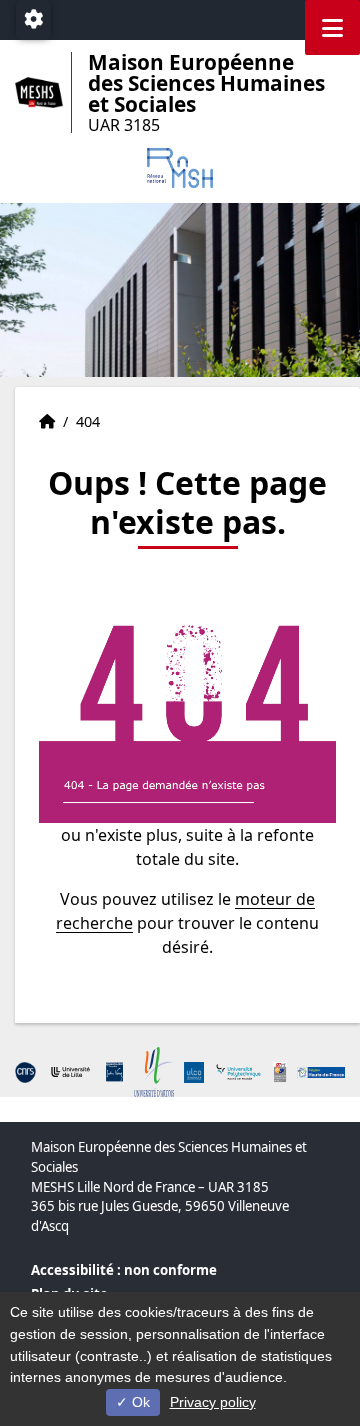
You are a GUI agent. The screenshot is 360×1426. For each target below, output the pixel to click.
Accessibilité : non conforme (124, 1270)
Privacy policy (213, 1402)
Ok (139, 1402)
